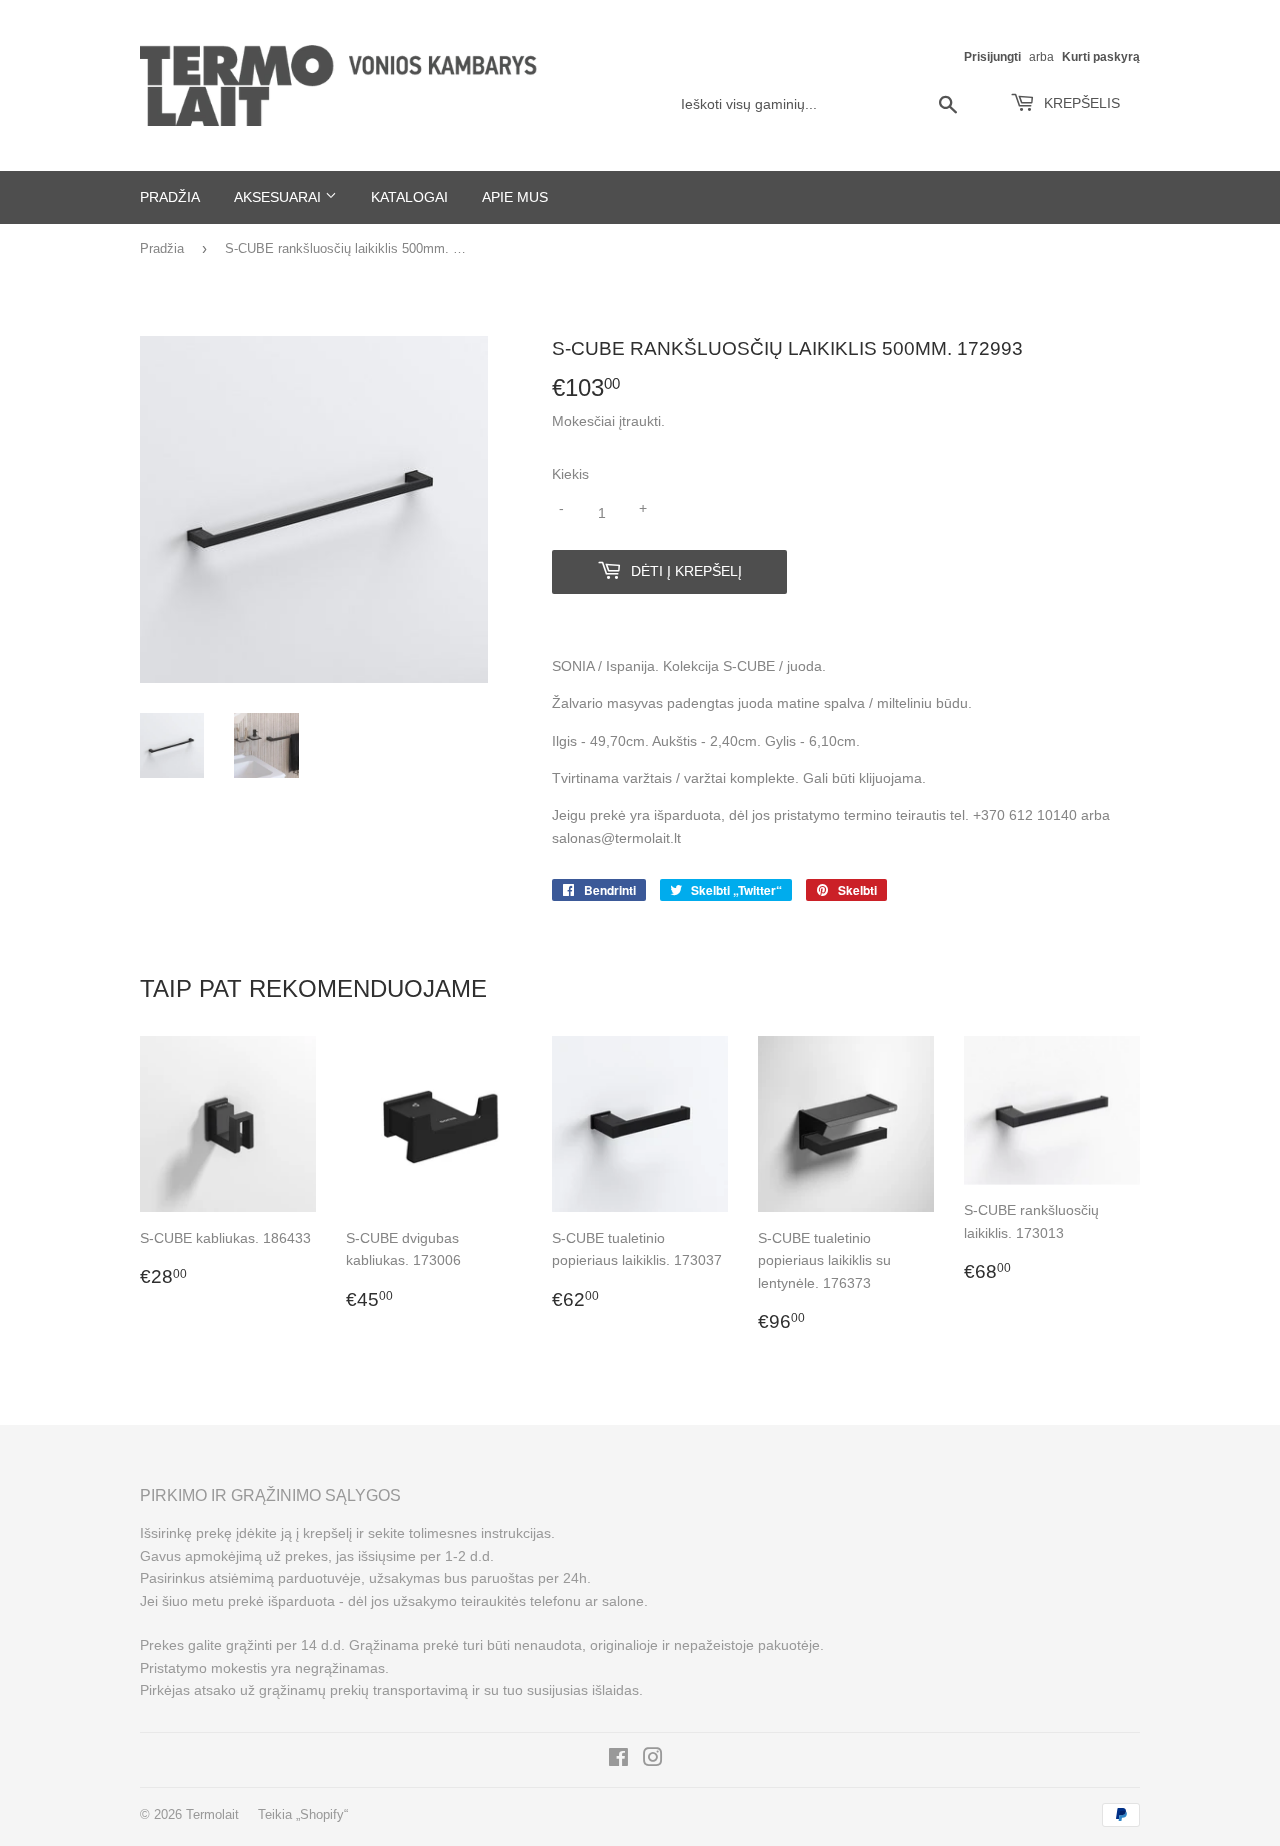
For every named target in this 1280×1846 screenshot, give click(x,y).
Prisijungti (992, 57)
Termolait (212, 1814)
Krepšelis (1080, 103)
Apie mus (515, 197)
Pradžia (170, 197)
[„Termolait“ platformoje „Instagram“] (653, 1760)
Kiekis (570, 474)
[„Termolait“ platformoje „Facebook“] (618, 1760)
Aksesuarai (279, 197)
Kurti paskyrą (1101, 57)
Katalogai (409, 197)
